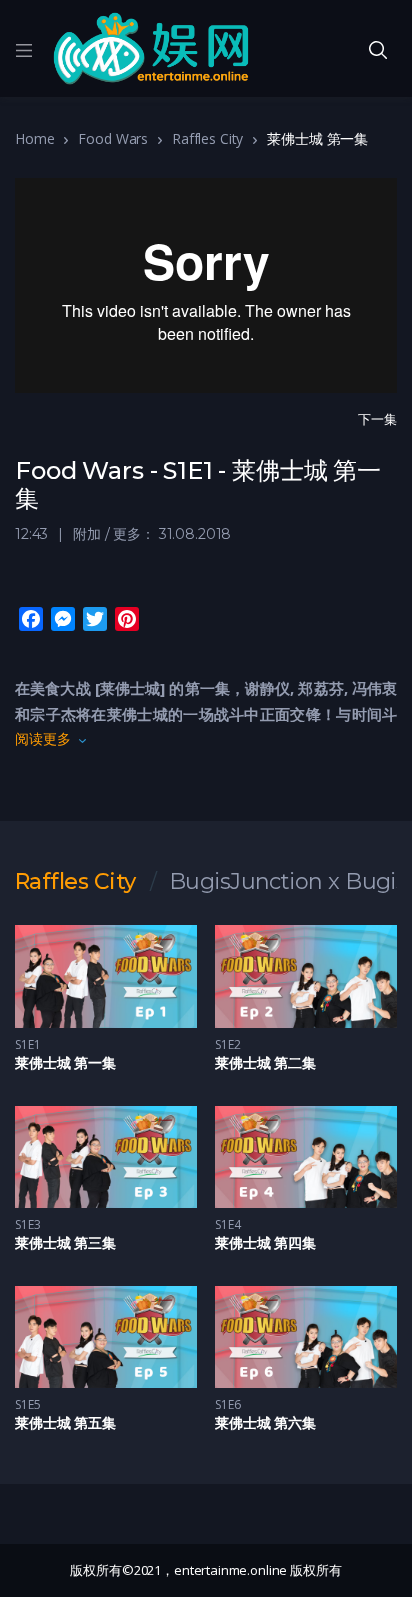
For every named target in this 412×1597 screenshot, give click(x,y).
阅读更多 (42, 738)
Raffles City (207, 138)
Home (34, 138)
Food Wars (113, 138)
